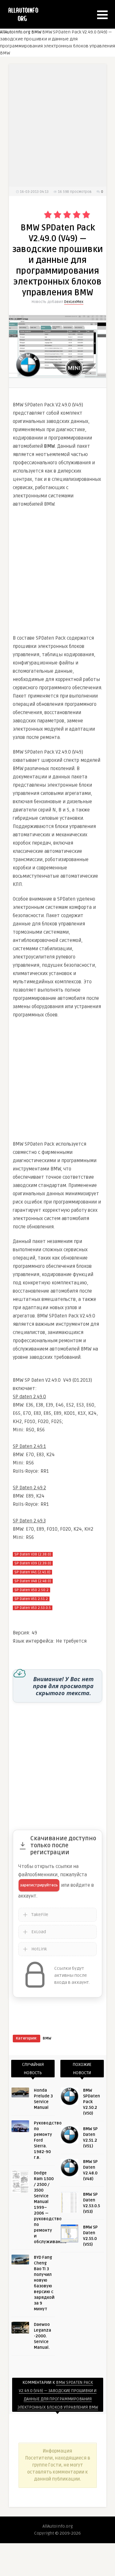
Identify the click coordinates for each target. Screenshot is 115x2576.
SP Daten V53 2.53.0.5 (33, 1608)
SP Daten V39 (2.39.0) (33, 1563)
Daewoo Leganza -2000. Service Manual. (42, 2336)
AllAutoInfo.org (15, 32)
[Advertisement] (57, 571)
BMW (36, 32)
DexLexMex (74, 302)
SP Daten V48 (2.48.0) (33, 1581)
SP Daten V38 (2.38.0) (33, 1554)
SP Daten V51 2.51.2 (31, 1599)
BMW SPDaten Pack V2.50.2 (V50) (92, 2102)
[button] (102, 15)
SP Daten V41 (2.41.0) (32, 1572)
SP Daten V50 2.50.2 (31, 1590)
